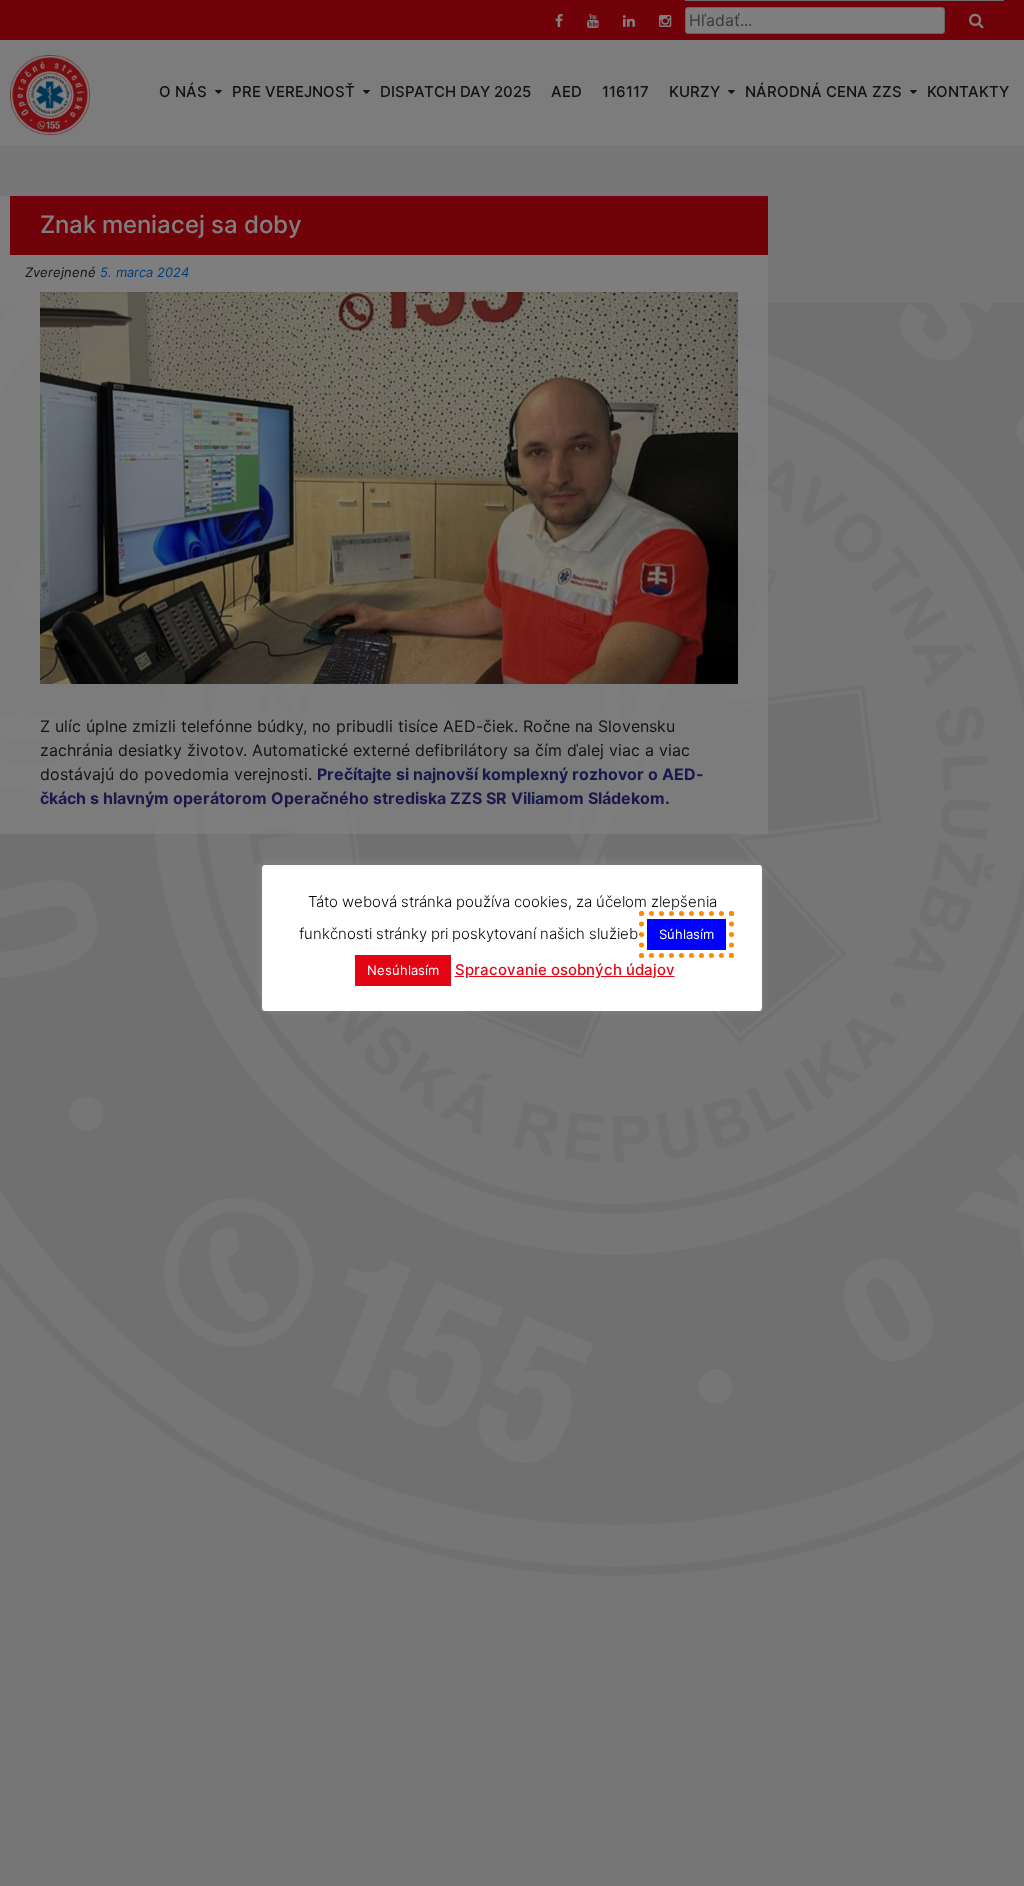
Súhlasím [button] (686, 934)
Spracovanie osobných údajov (565, 969)
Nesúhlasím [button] (403, 970)
